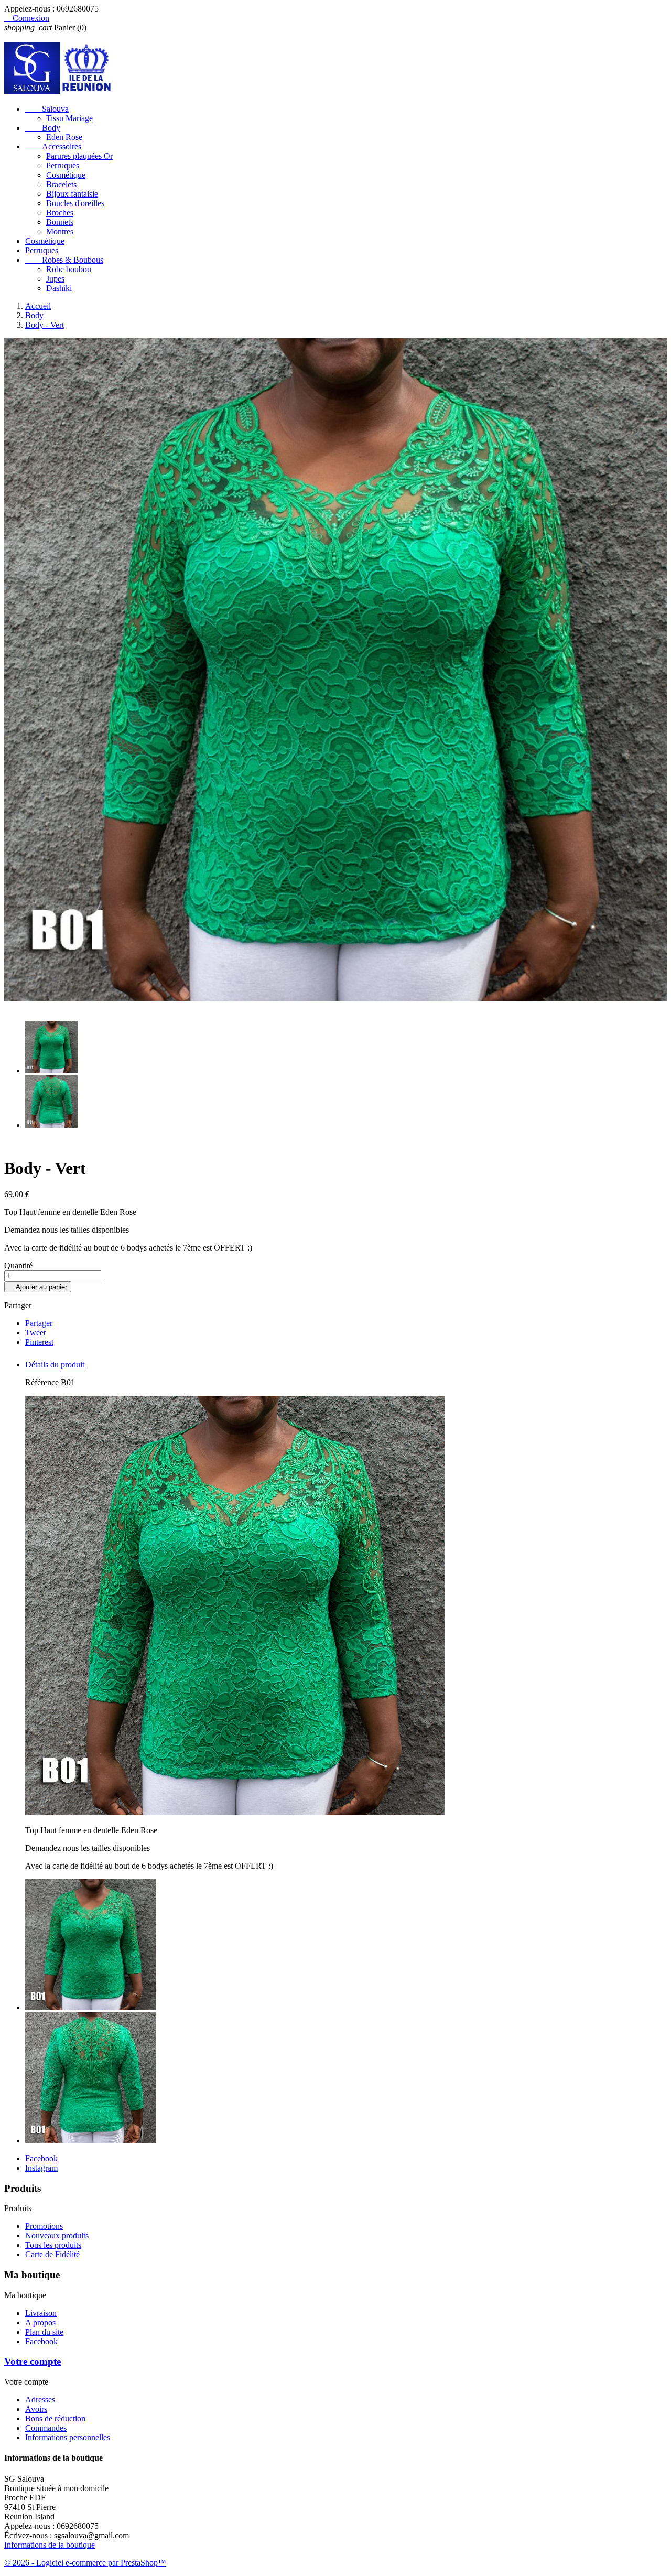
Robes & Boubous (64, 260)
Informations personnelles (68, 2437)
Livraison (41, 2313)
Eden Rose (64, 137)
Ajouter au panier (38, 1287)
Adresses (40, 2400)
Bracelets (61, 184)
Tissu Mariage (69, 118)
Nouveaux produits (57, 2235)
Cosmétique (66, 175)
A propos (40, 2322)
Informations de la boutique (50, 2545)
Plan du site (44, 2332)
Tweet (35, 1333)
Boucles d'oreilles (75, 203)
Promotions (44, 2226)
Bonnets (60, 222)
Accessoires (53, 147)
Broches (60, 213)
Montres (60, 231)
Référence (43, 1382)
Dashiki (59, 288)
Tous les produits (53, 2245)
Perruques (63, 165)
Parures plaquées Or (79, 156)
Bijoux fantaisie (72, 194)
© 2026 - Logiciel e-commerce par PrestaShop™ (85, 2563)
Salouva (47, 109)
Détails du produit (55, 1365)
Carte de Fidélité (52, 2254)
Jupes (55, 279)
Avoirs (36, 2409)
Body (43, 128)
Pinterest (39, 1342)
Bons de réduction (55, 2418)
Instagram (41, 2168)
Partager (39, 1323)
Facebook (41, 2158)
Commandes (46, 2428)
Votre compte (33, 2361)
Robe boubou (69, 269)
